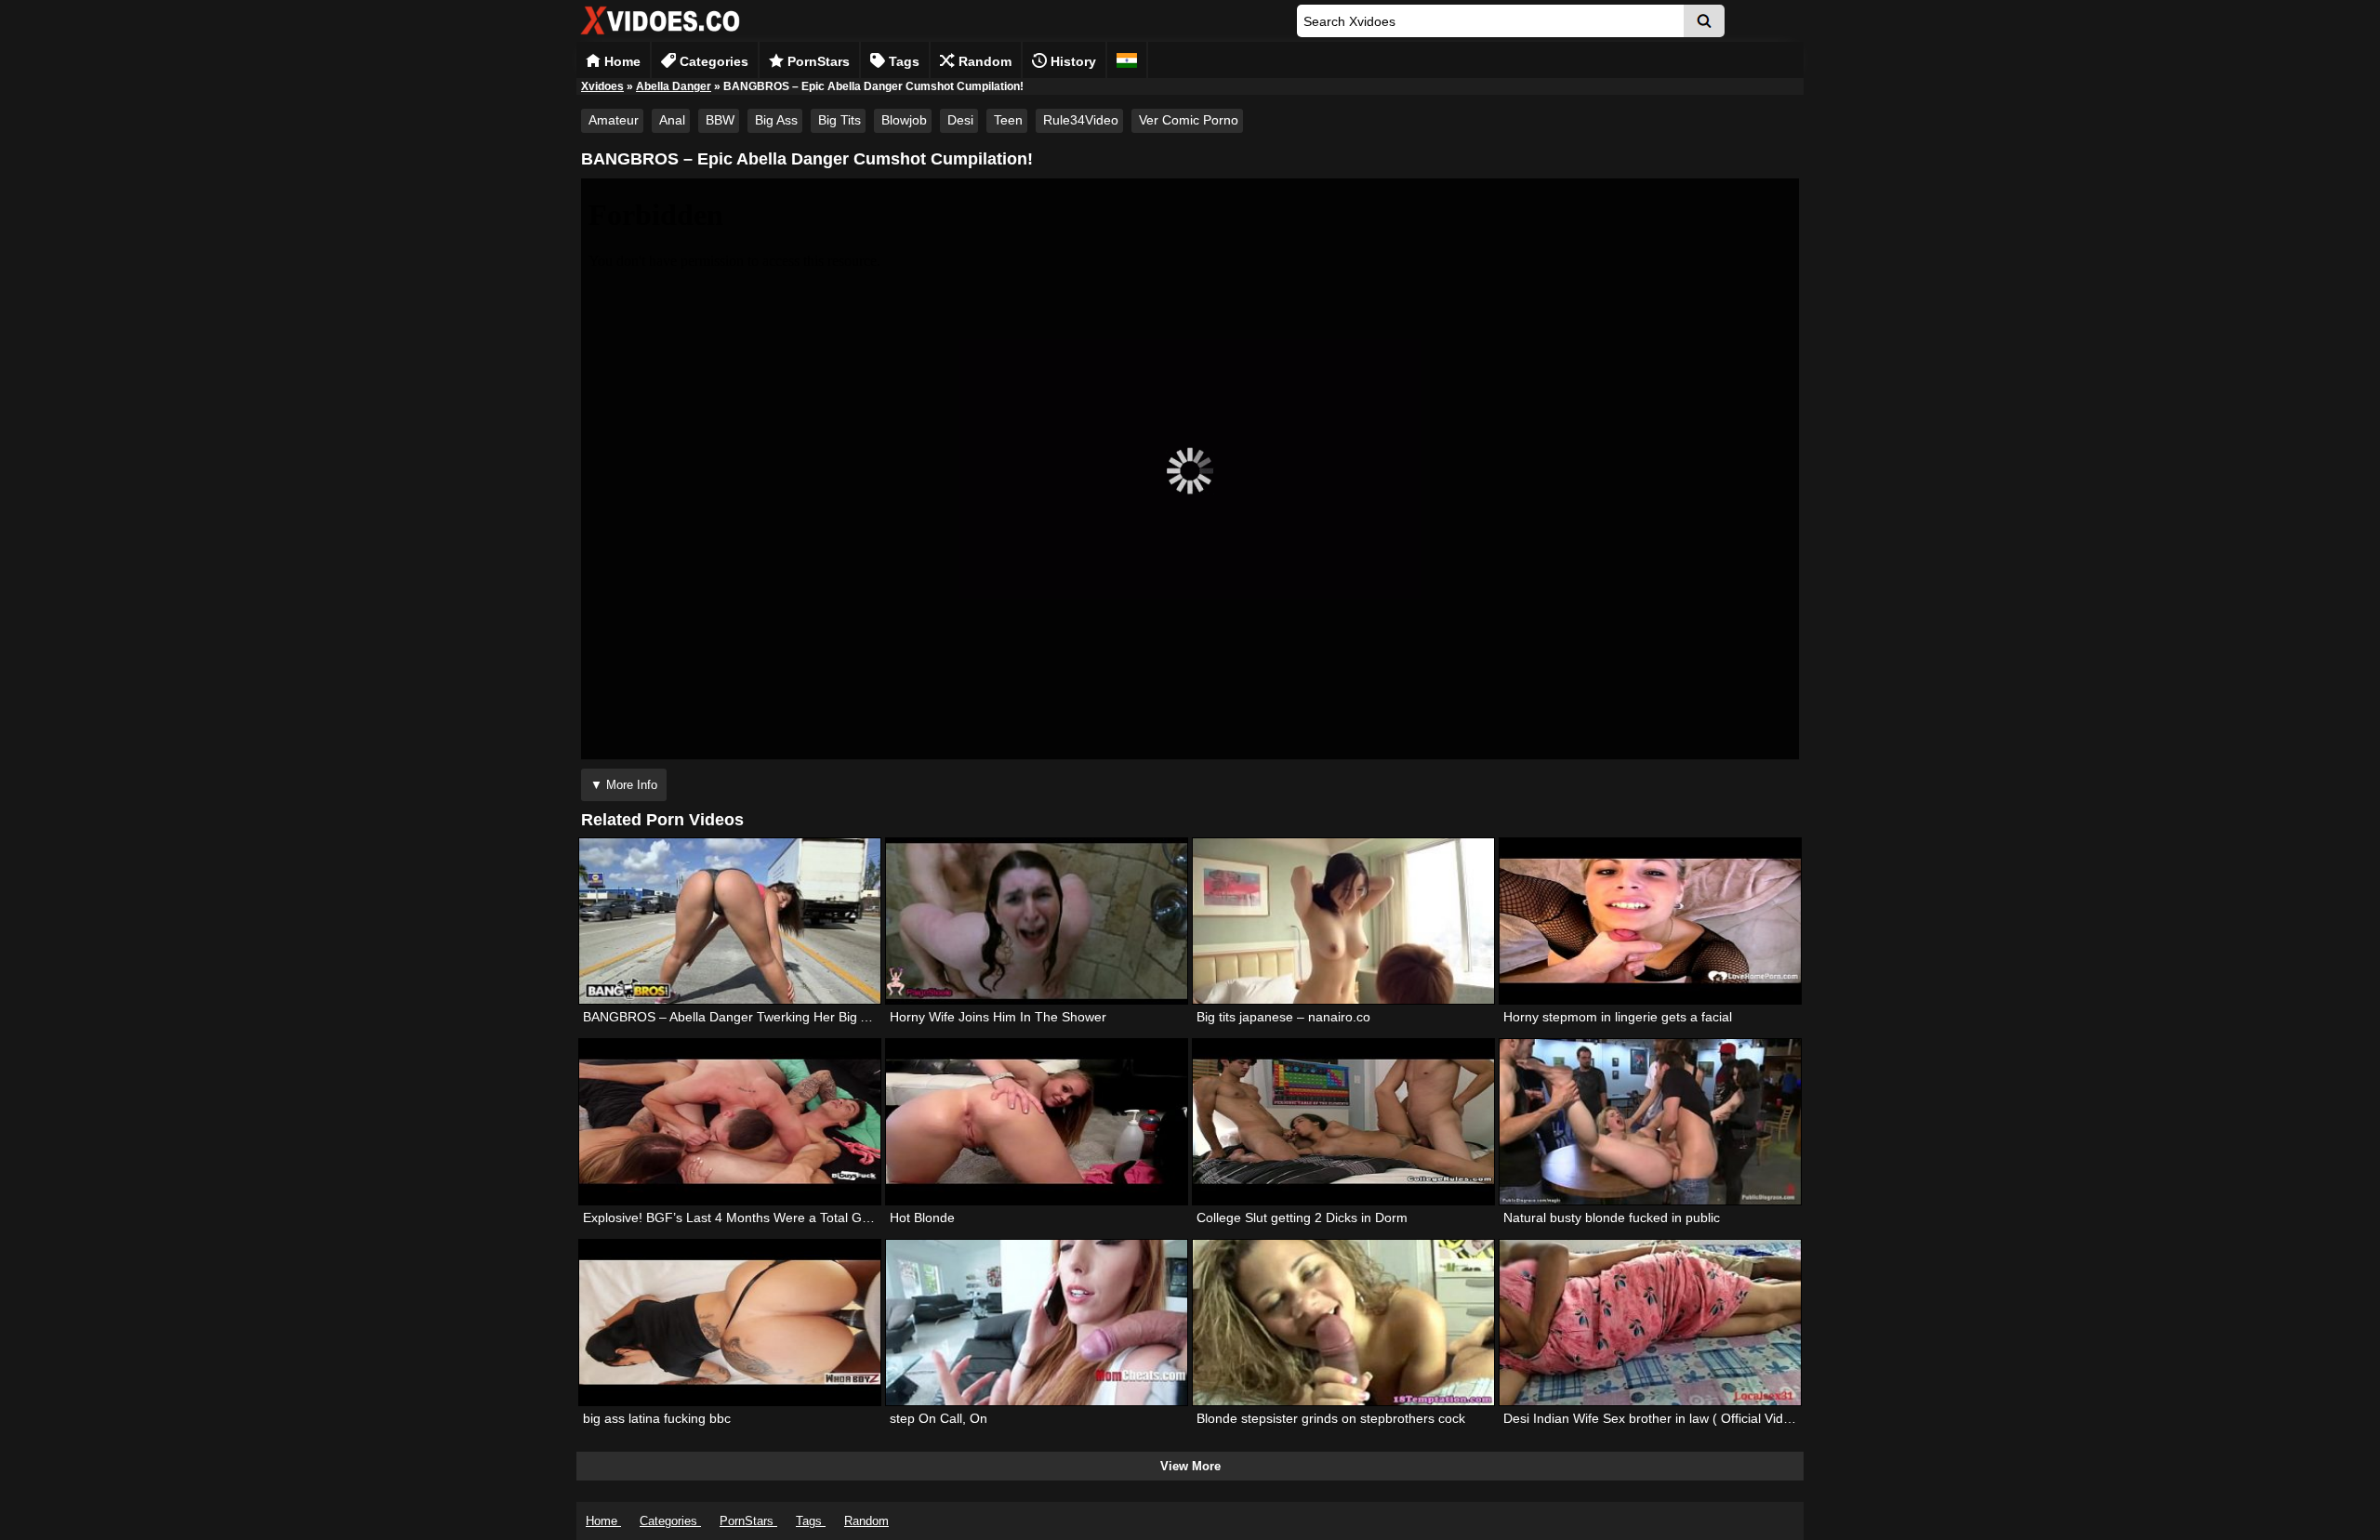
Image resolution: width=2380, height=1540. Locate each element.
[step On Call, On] (1037, 1323)
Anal (672, 120)
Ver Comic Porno (1189, 120)
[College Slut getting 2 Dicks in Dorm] (1343, 1122)
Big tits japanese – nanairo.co (1283, 1017)
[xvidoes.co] (660, 35)
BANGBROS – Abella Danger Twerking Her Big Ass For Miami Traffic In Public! (813, 1017)
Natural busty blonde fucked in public (1612, 1218)
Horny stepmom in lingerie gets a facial (1618, 1017)
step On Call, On (939, 1418)
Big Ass (776, 120)
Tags (902, 61)
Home (621, 61)
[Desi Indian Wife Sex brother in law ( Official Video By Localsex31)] (1650, 1323)
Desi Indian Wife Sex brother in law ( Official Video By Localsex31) (1698, 1418)
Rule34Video (1081, 120)
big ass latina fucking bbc (657, 1418)
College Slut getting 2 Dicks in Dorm (1302, 1218)
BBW (720, 120)
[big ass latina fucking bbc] (730, 1323)
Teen (1008, 120)
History (1071, 61)
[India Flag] (1127, 60)
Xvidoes (602, 86)
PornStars (817, 61)
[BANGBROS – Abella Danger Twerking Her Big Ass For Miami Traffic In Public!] (730, 921)
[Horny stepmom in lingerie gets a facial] (1650, 921)
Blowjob (904, 120)
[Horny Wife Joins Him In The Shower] (1037, 921)
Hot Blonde (922, 1218)
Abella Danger (674, 86)
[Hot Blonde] (1037, 1122)
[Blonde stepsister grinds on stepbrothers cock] (1343, 1323)
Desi (960, 120)
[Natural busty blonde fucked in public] (1650, 1122)
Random (983, 61)
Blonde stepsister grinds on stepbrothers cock (1331, 1418)
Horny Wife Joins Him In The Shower (998, 1017)
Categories (712, 61)
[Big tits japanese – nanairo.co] (1343, 921)
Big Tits (840, 120)
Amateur (614, 120)
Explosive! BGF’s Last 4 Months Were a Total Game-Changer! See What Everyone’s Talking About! (873, 1218)
